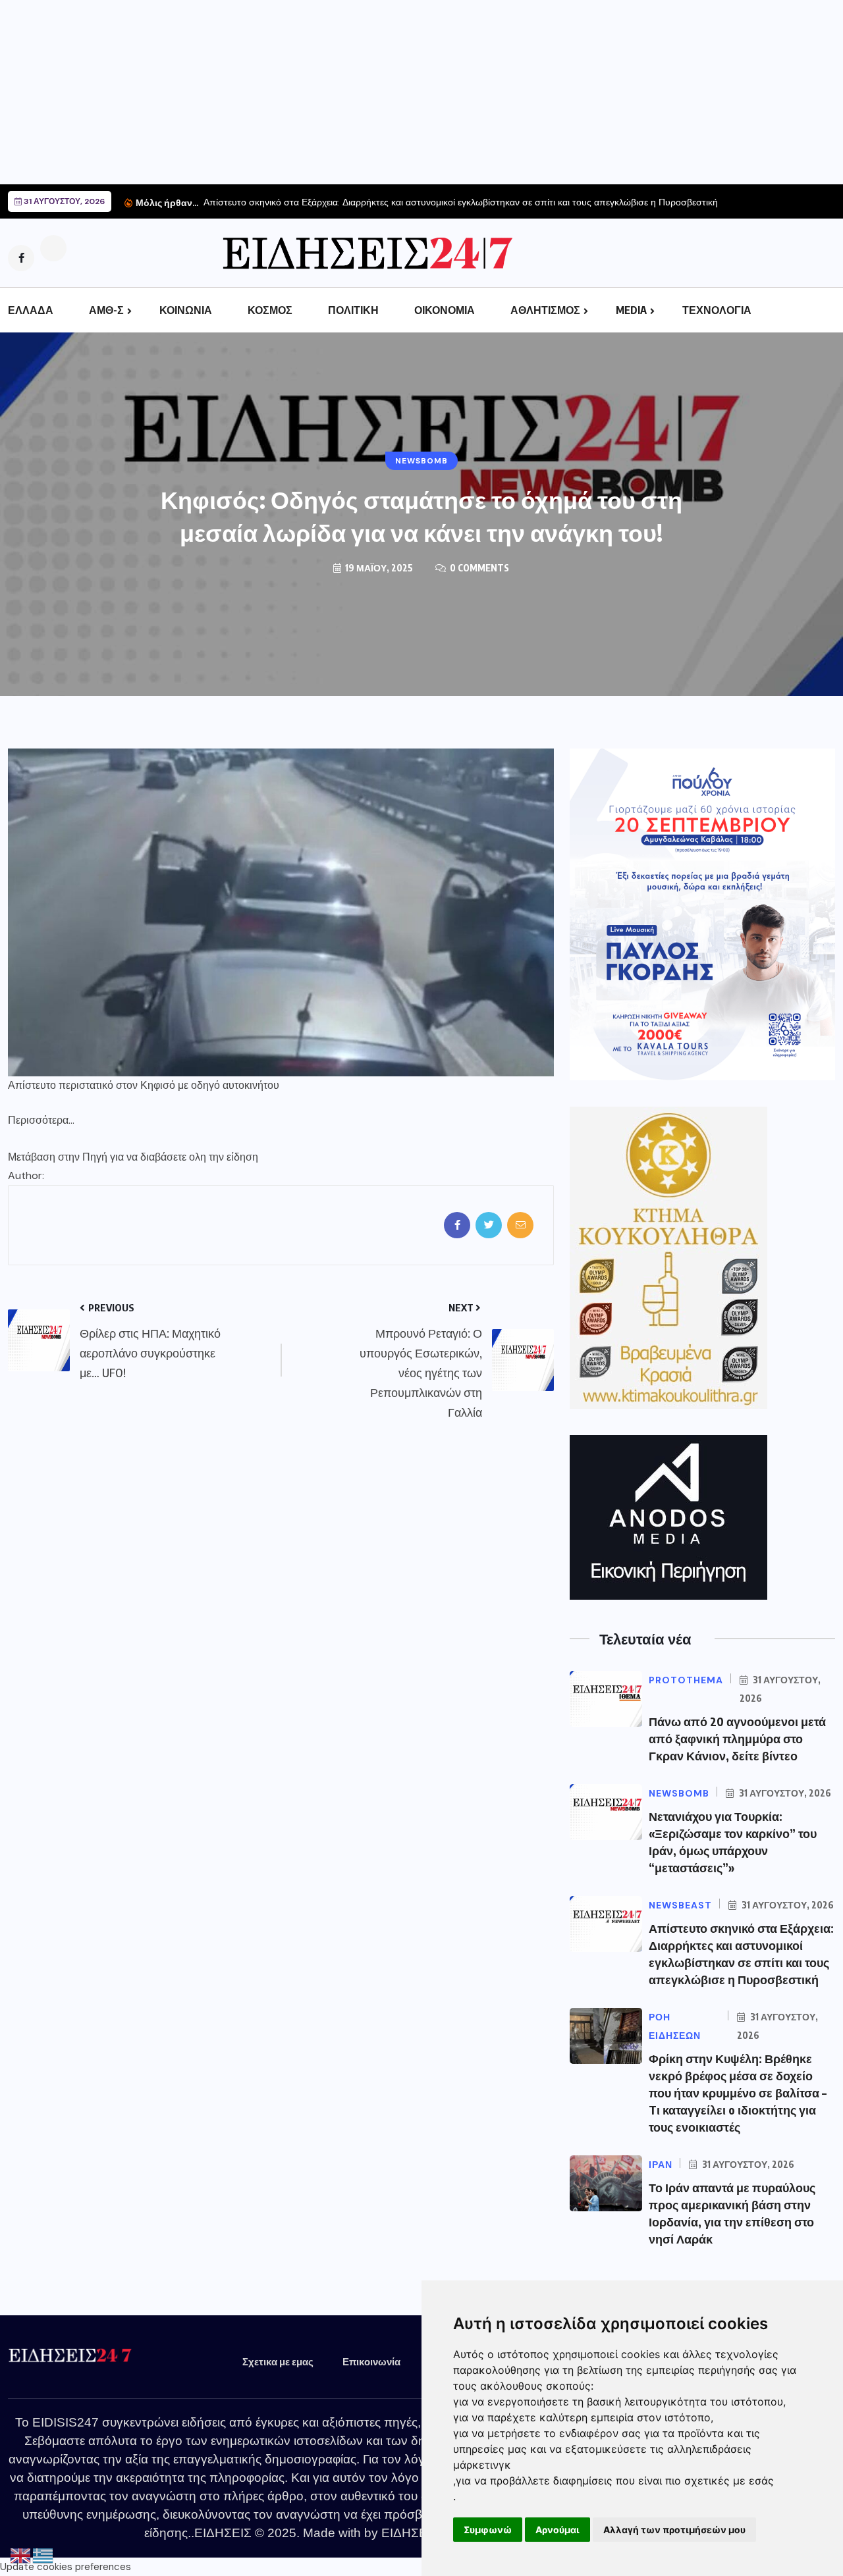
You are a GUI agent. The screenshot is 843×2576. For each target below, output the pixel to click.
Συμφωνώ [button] (488, 2530)
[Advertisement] (395, 92)
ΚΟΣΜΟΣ (270, 310)
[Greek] (43, 2556)
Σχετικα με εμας (278, 2361)
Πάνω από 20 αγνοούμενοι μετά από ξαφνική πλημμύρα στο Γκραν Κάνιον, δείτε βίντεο (737, 1738)
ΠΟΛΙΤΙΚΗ (353, 310)
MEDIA (631, 310)
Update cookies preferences (66, 2567)
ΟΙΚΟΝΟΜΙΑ (445, 310)
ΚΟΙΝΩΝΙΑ (186, 310)
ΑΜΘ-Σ (106, 310)
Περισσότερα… (41, 1120)
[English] (21, 2556)
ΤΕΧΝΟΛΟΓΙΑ (717, 310)
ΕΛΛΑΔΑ (31, 310)
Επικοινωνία (371, 2361)
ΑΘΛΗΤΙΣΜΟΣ (545, 310)
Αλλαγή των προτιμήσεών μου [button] (674, 2530)
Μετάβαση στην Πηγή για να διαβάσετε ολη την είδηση (133, 1157)
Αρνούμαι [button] (557, 2530)
